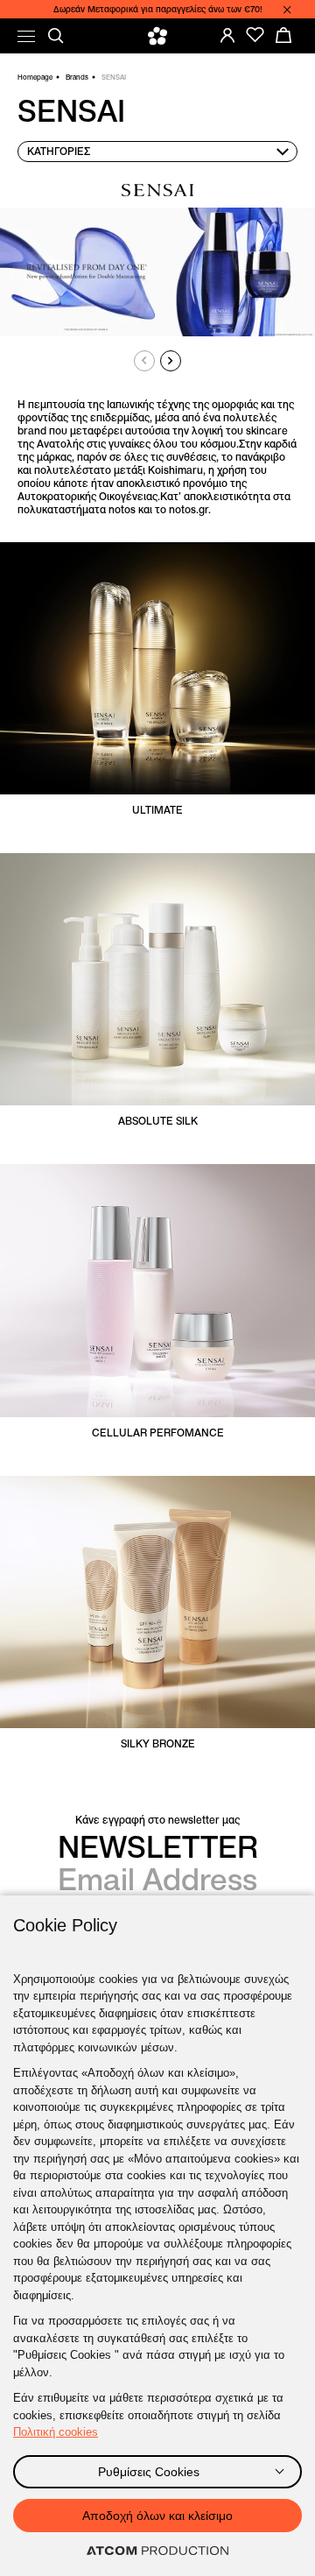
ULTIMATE (157, 810)
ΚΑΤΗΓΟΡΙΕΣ (59, 151)
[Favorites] (255, 35)
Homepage (35, 77)
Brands (77, 77)
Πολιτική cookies (56, 2432)
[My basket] (283, 35)
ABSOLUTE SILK (158, 1121)
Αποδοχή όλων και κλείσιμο (157, 2516)
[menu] (26, 36)
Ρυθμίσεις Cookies (149, 2472)
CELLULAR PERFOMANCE (158, 1433)
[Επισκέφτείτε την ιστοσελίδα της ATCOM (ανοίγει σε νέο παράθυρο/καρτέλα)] (157, 2551)
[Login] (227, 35)
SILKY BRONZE (158, 1743)
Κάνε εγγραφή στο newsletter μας (157, 1820)
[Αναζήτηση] (56, 36)
